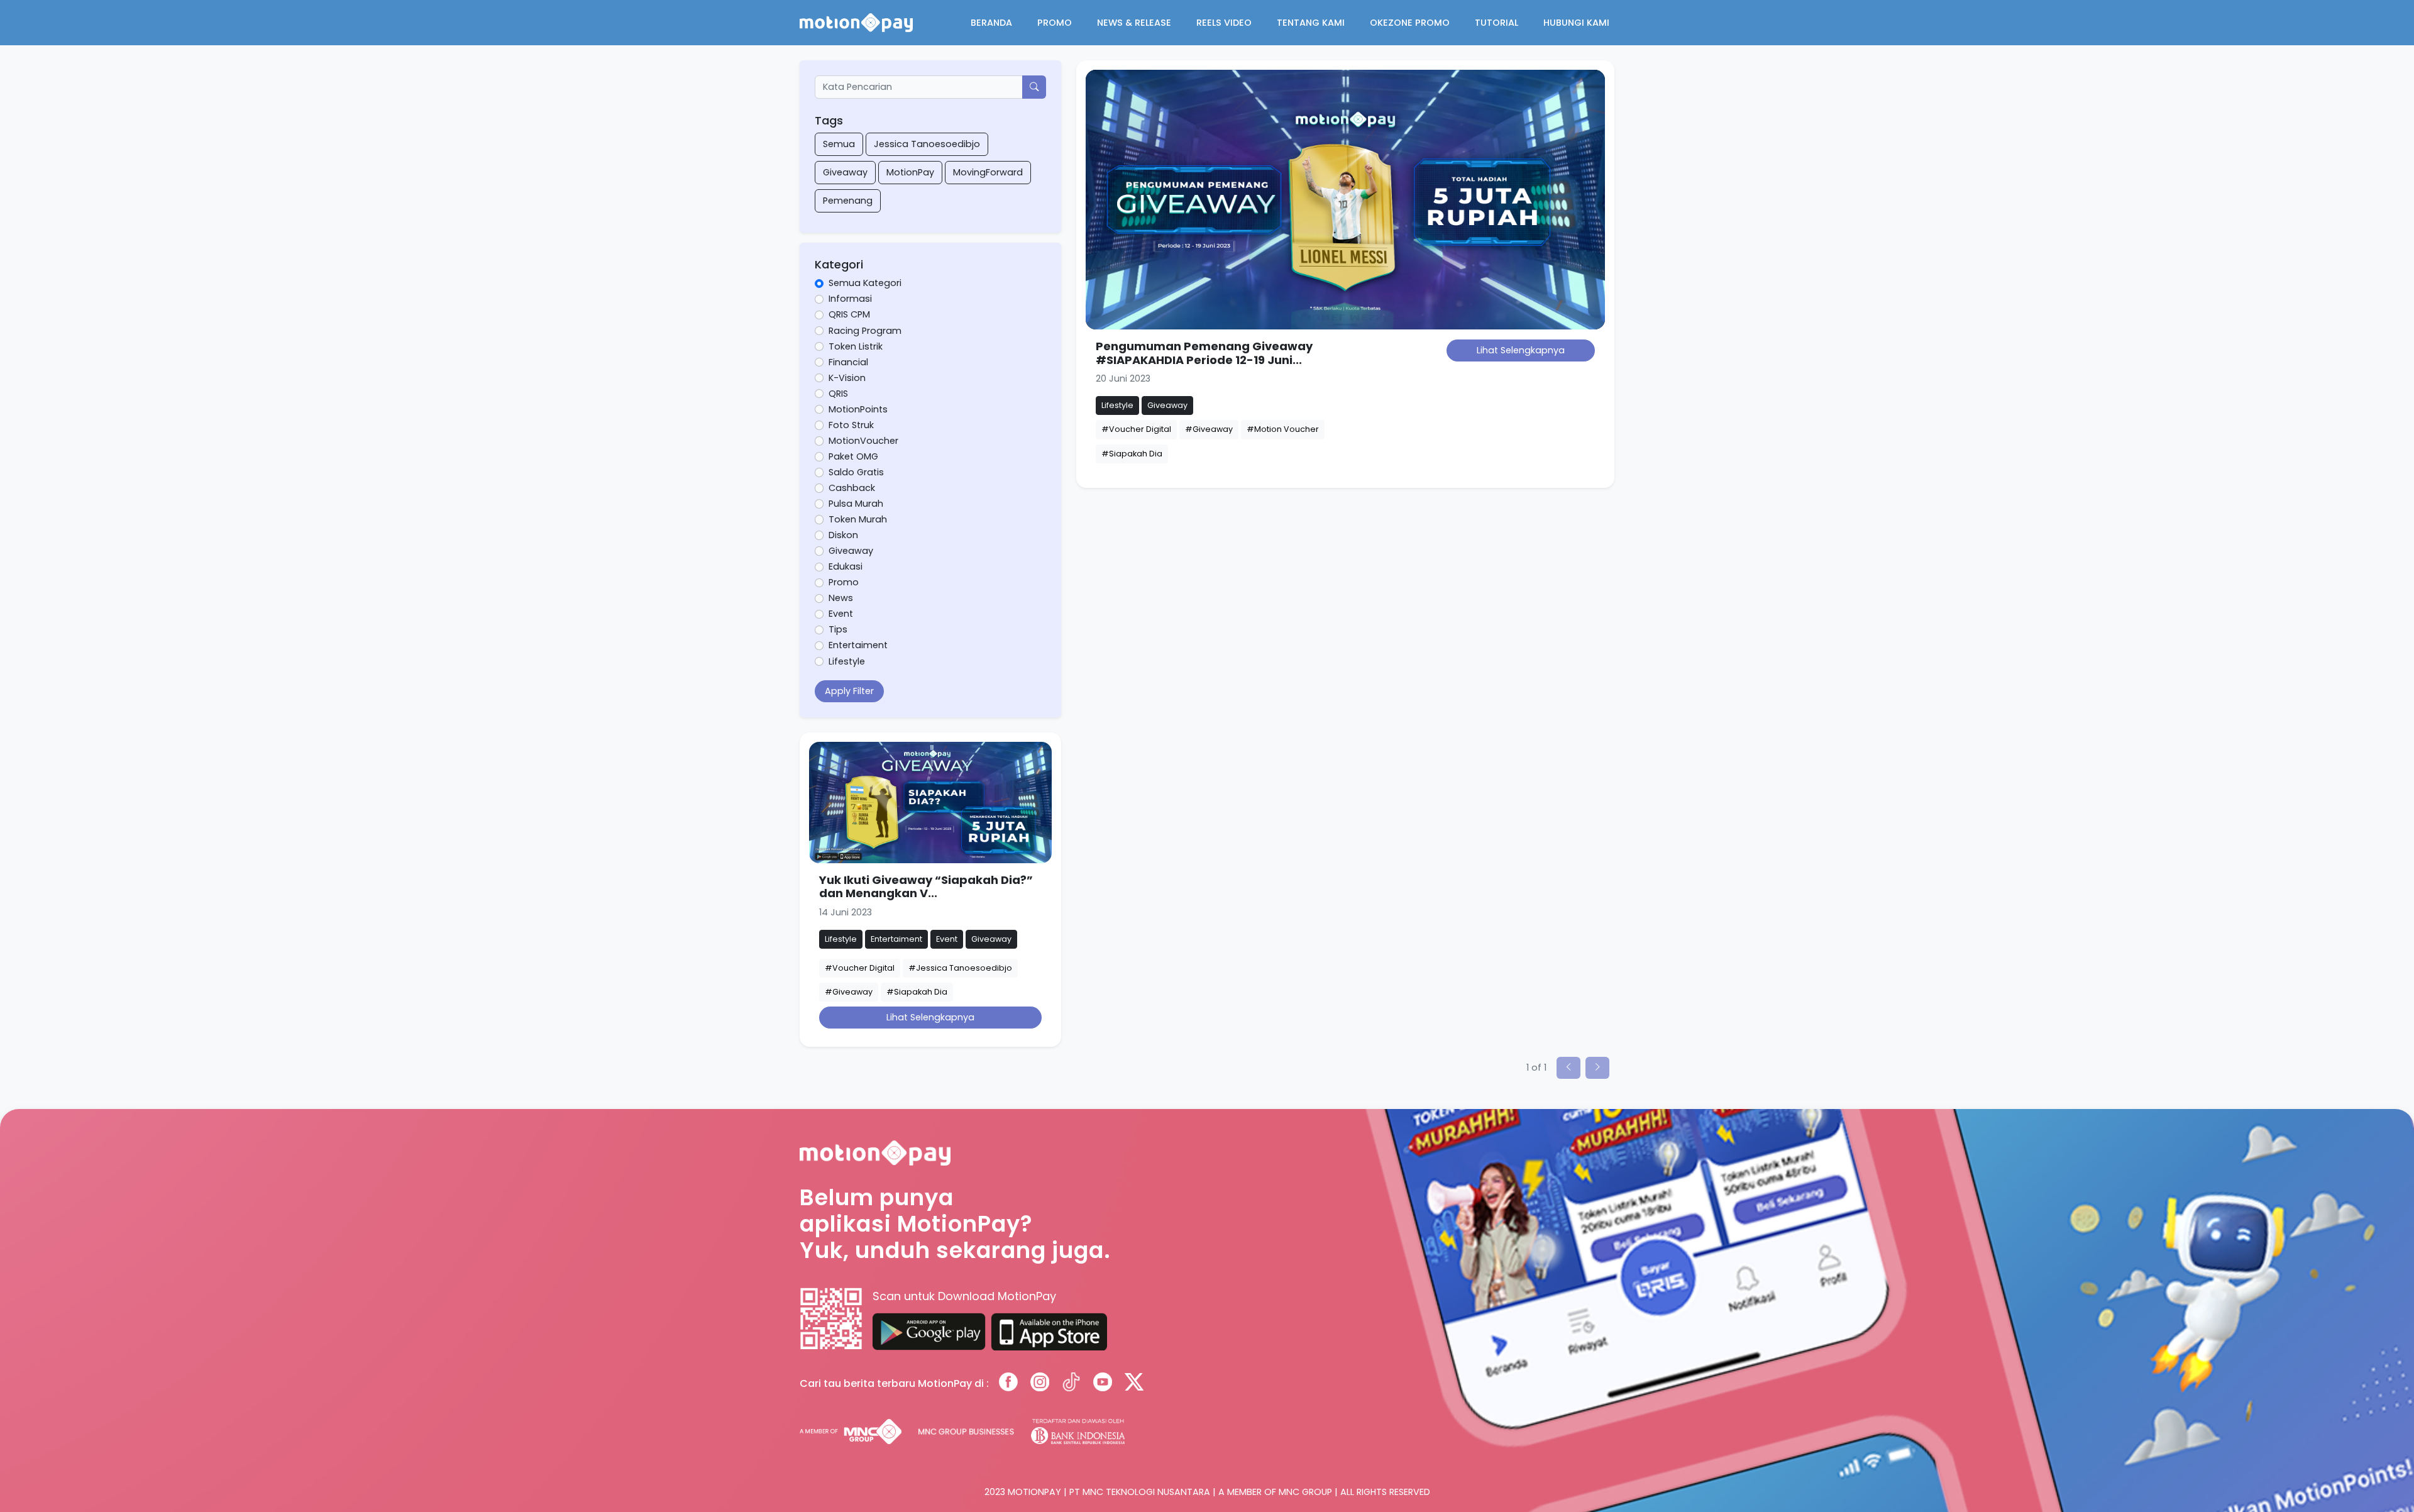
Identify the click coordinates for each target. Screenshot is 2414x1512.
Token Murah (858, 519)
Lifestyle (847, 661)
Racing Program (865, 331)
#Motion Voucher (1283, 429)
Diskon (843, 535)
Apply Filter (849, 691)
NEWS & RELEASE (1134, 23)
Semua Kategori (865, 283)
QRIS (838, 394)
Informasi (850, 299)
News (841, 598)
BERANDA (991, 23)
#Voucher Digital (1136, 429)
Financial (848, 362)
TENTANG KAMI (1311, 23)
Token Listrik (856, 346)
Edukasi (846, 566)
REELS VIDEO (1224, 23)
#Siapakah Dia (1132, 454)
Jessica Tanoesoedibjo (927, 144)
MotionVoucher (863, 441)
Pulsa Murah (856, 504)
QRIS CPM (849, 314)
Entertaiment (858, 645)
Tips (838, 629)
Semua (839, 144)
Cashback (852, 488)
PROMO (1055, 23)
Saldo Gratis (856, 472)
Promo (844, 582)
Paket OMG (853, 456)
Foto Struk (851, 425)
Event (841, 614)
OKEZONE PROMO (1410, 23)
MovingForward (988, 172)
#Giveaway (1209, 429)
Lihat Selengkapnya (1521, 350)
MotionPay (910, 172)
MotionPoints (858, 409)
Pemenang (848, 201)
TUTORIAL (1496, 23)
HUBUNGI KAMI (1576, 23)
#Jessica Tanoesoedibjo (960, 968)
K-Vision (847, 378)
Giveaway (845, 172)
